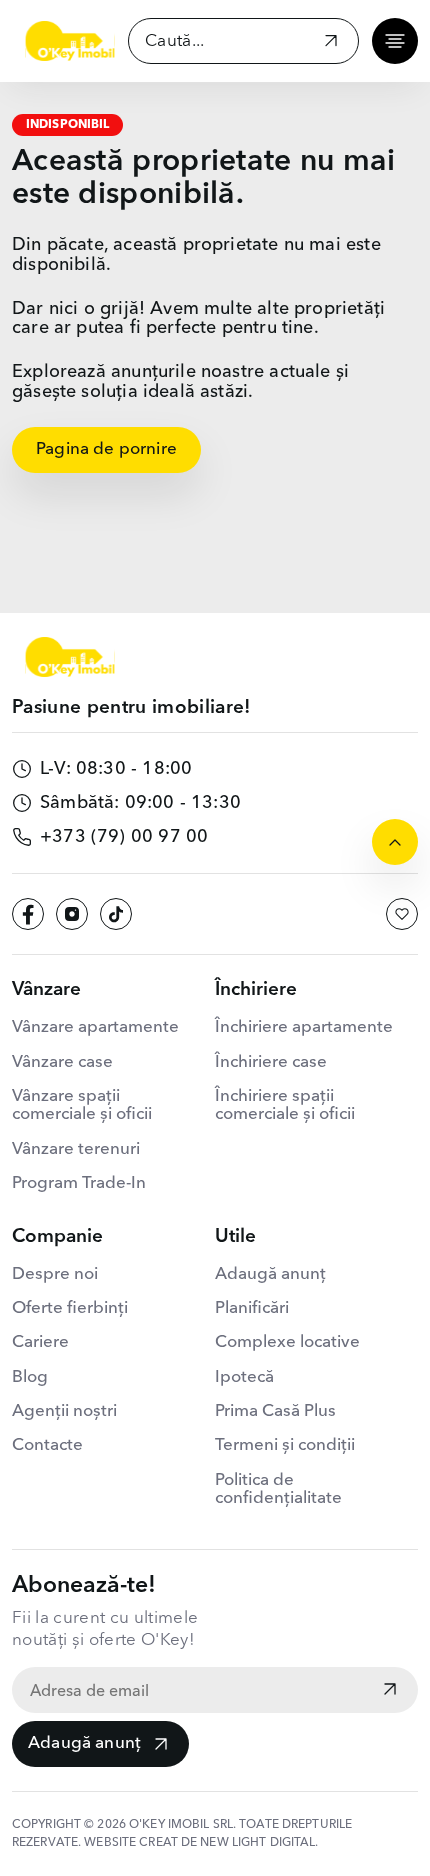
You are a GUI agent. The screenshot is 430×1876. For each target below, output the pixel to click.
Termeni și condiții (285, 1445)
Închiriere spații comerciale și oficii (285, 1105)
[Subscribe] (390, 1691)
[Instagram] (72, 914)
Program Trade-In (79, 1183)
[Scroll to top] (395, 842)
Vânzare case (62, 1062)
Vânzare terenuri (76, 1149)
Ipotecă (244, 1377)
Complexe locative (287, 1342)
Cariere (40, 1342)
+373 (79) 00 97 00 (124, 837)
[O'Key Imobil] (70, 41)
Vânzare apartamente (95, 1027)
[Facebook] (28, 914)
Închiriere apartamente (304, 1027)
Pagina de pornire (106, 449)
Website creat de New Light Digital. (201, 1843)
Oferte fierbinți (70, 1308)
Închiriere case (271, 1062)
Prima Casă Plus (275, 1411)
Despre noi (55, 1274)
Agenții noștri (64, 1411)
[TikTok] (116, 914)
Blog (30, 1377)
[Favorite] (402, 914)
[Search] (331, 43)
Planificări (252, 1308)
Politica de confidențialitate (278, 1489)
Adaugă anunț (84, 1743)
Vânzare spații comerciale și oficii (82, 1105)
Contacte (47, 1445)
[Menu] (395, 41)
